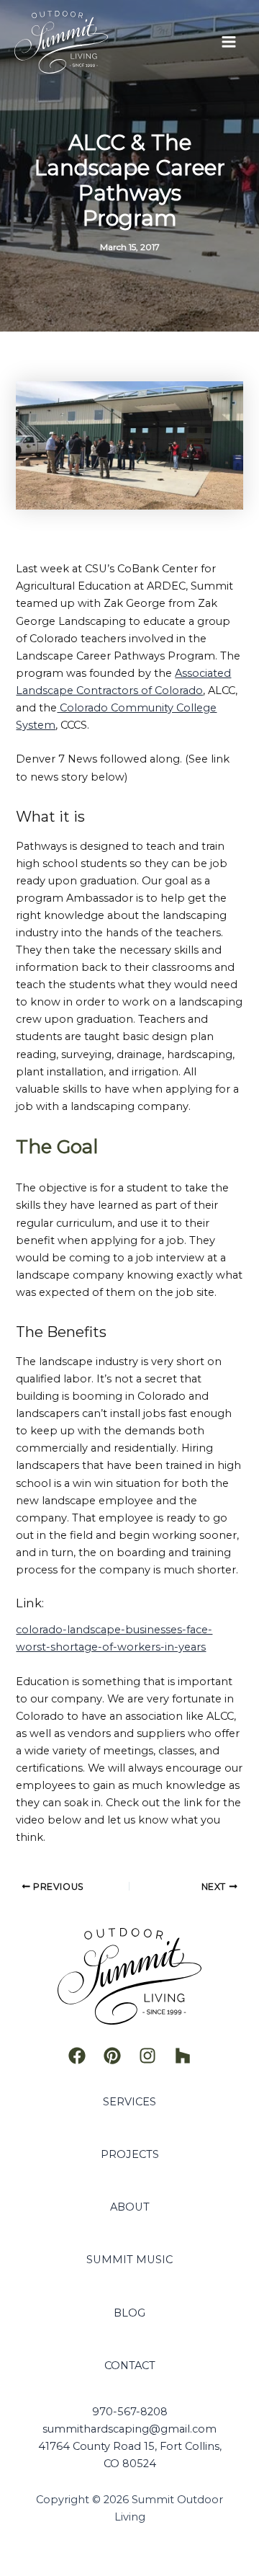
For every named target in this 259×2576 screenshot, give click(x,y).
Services (129, 2102)
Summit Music (129, 2260)
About (130, 2207)
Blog (129, 2313)
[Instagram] (147, 2056)
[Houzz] (183, 2056)
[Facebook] (77, 2056)
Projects (130, 2154)
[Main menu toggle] (229, 42)
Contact (130, 2366)
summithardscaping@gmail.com (129, 2429)
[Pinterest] (112, 2056)
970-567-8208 (130, 2412)
